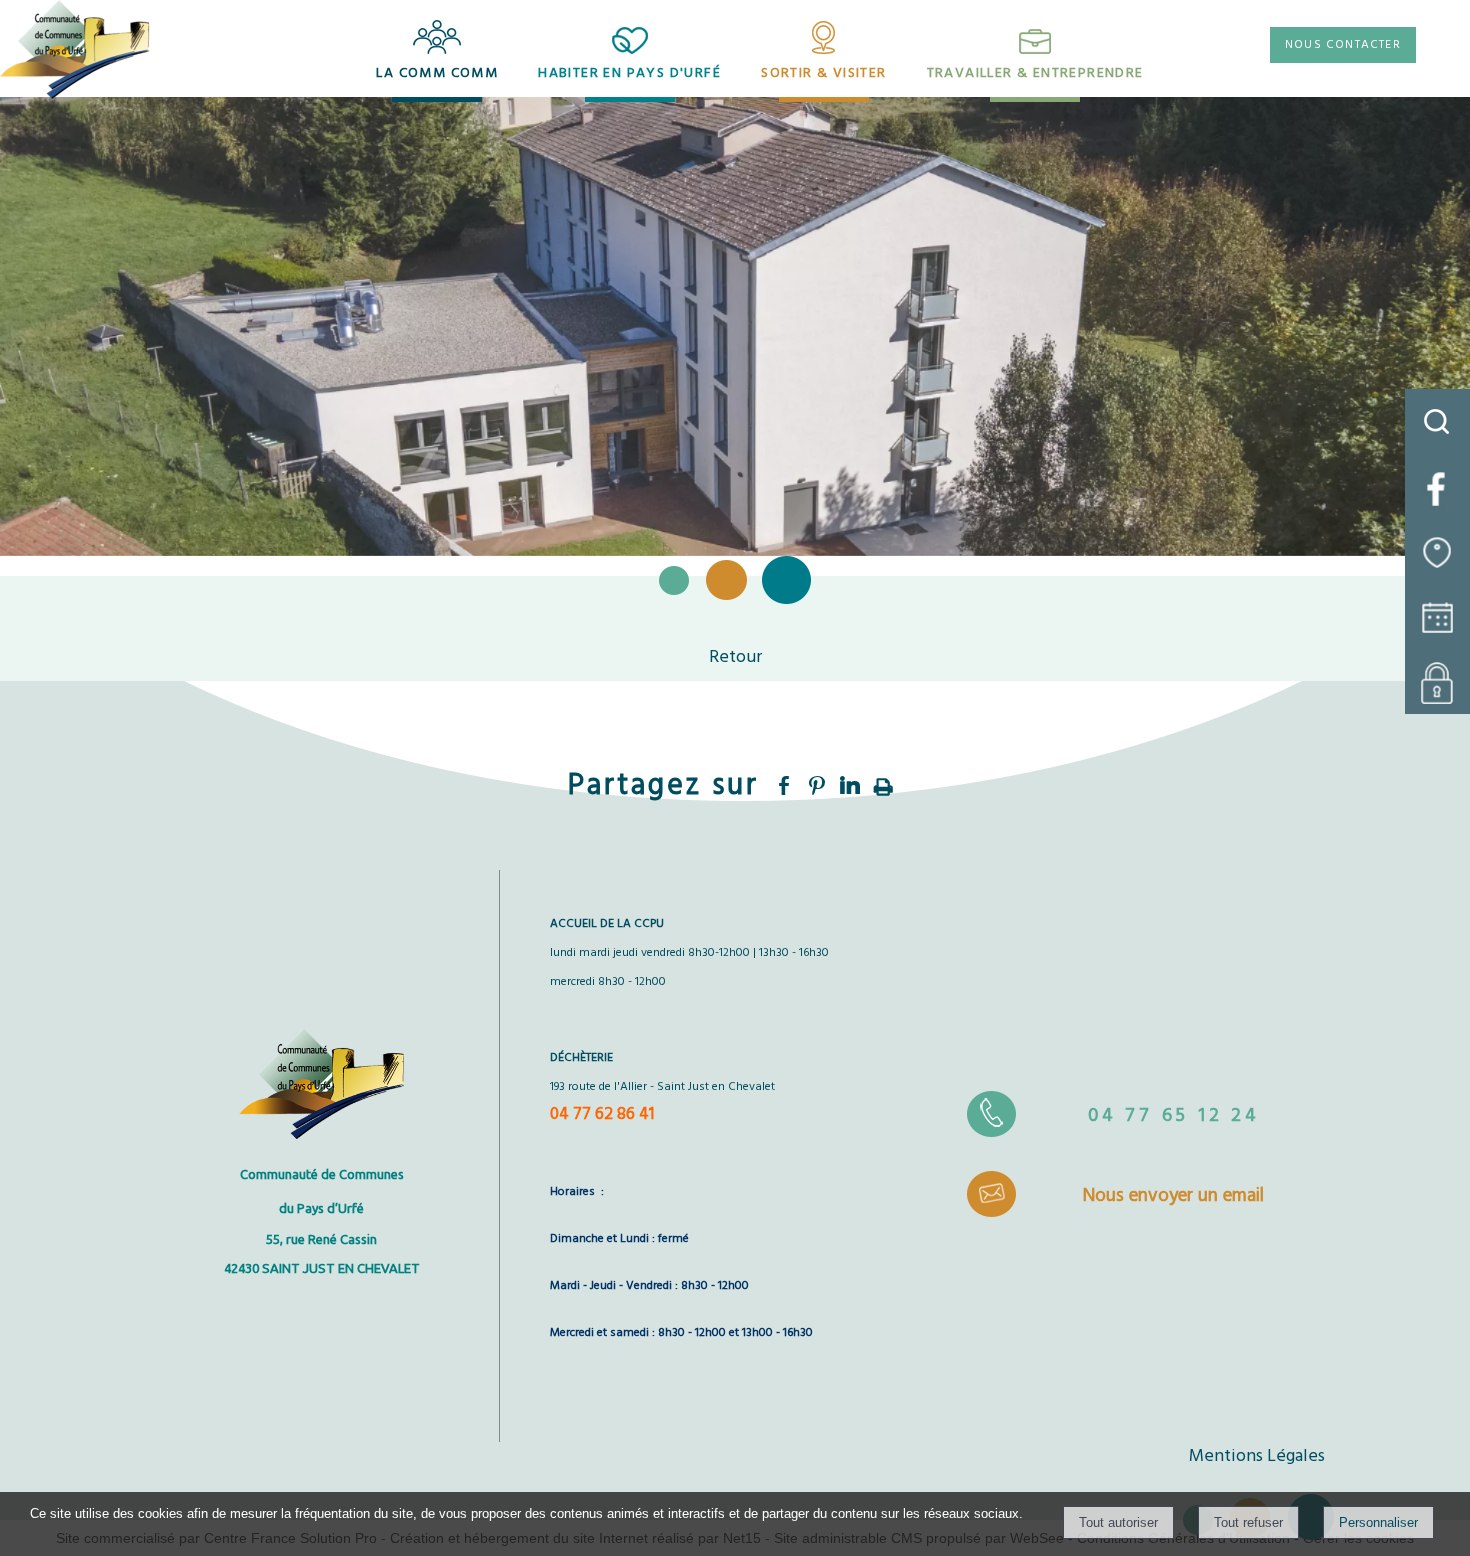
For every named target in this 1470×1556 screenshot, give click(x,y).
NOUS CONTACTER (1343, 45)
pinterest (817, 783)
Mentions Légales (1257, 1456)
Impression (883, 781)
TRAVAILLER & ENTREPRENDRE (1035, 73)
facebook (784, 783)
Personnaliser (1378, 1522)
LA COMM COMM (437, 73)
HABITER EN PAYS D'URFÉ (629, 73)
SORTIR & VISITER (823, 73)
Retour (735, 657)
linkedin (850, 783)
